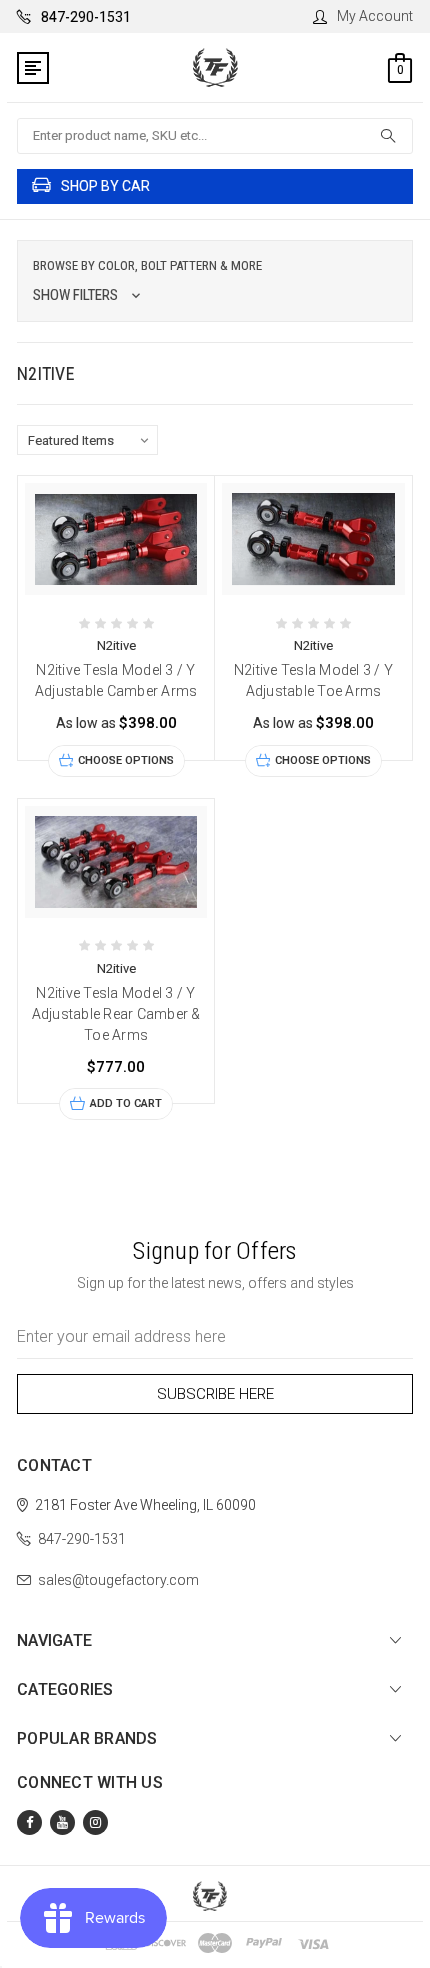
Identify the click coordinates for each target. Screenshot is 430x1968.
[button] (215, 281)
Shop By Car (105, 186)
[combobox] (215, 136)
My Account (375, 16)
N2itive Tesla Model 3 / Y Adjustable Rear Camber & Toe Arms (116, 1014)
